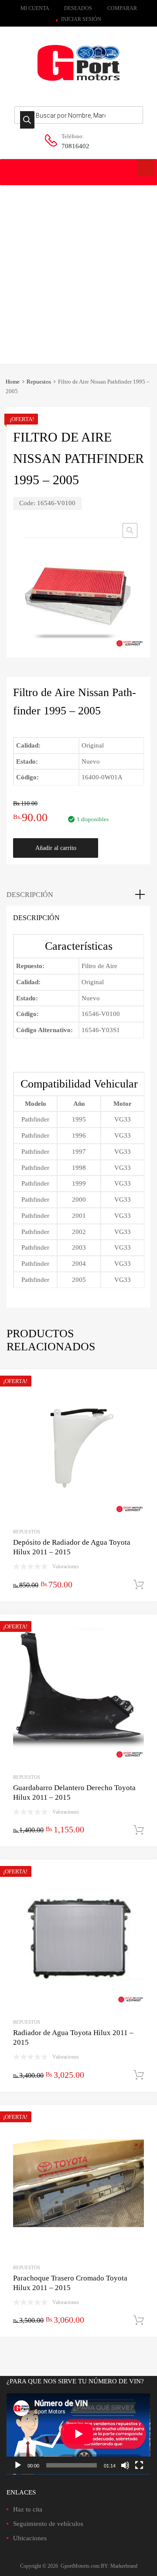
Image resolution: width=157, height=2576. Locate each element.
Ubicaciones (30, 2538)
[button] (130, 530)
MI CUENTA (35, 8)
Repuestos (39, 382)
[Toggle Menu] (146, 168)
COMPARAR (122, 8)
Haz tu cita (28, 2509)
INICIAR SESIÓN (81, 19)
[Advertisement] (78, 268)
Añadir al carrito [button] (139, 1585)
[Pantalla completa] (139, 2465)
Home (13, 382)
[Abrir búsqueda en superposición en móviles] (79, 115)
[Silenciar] (125, 2465)
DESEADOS (78, 8)
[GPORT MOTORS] (78, 82)
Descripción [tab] (30, 895)
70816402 (75, 146)
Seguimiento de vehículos (48, 2524)
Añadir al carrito (56, 848)
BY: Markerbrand (119, 2566)
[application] (78, 2434)
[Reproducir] (18, 2465)
